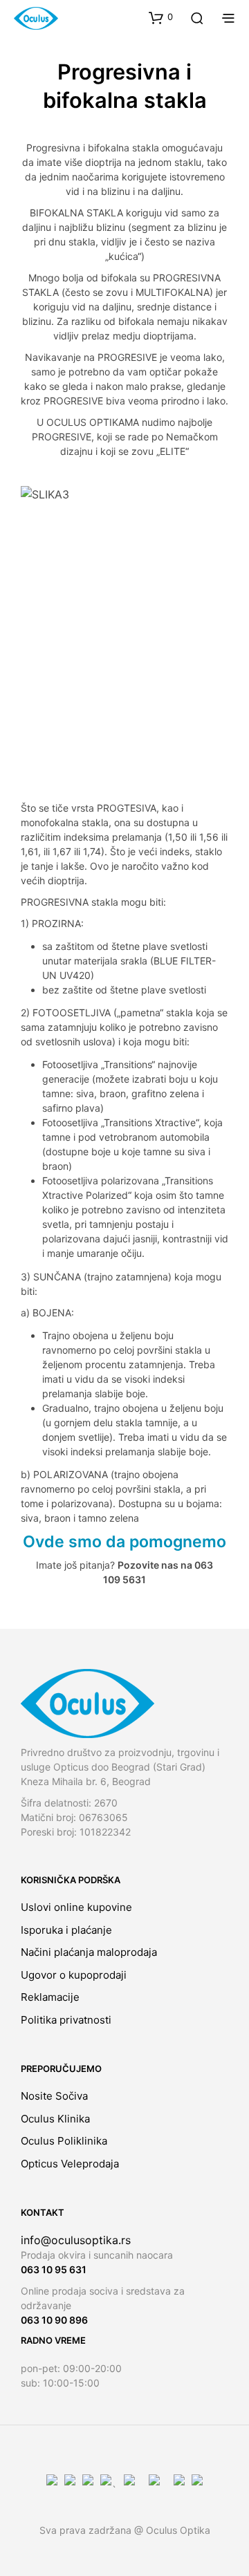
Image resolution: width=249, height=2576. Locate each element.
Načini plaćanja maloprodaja (89, 1952)
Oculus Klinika (55, 2119)
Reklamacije (50, 1997)
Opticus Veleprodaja (70, 2164)
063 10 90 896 (54, 2320)
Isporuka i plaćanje (66, 1930)
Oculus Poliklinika (64, 2141)
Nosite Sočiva (54, 2096)
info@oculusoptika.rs (76, 2240)
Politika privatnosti (66, 2020)
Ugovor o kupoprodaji (74, 1975)
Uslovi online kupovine (76, 1907)
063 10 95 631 (54, 2269)
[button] (161, 17)
